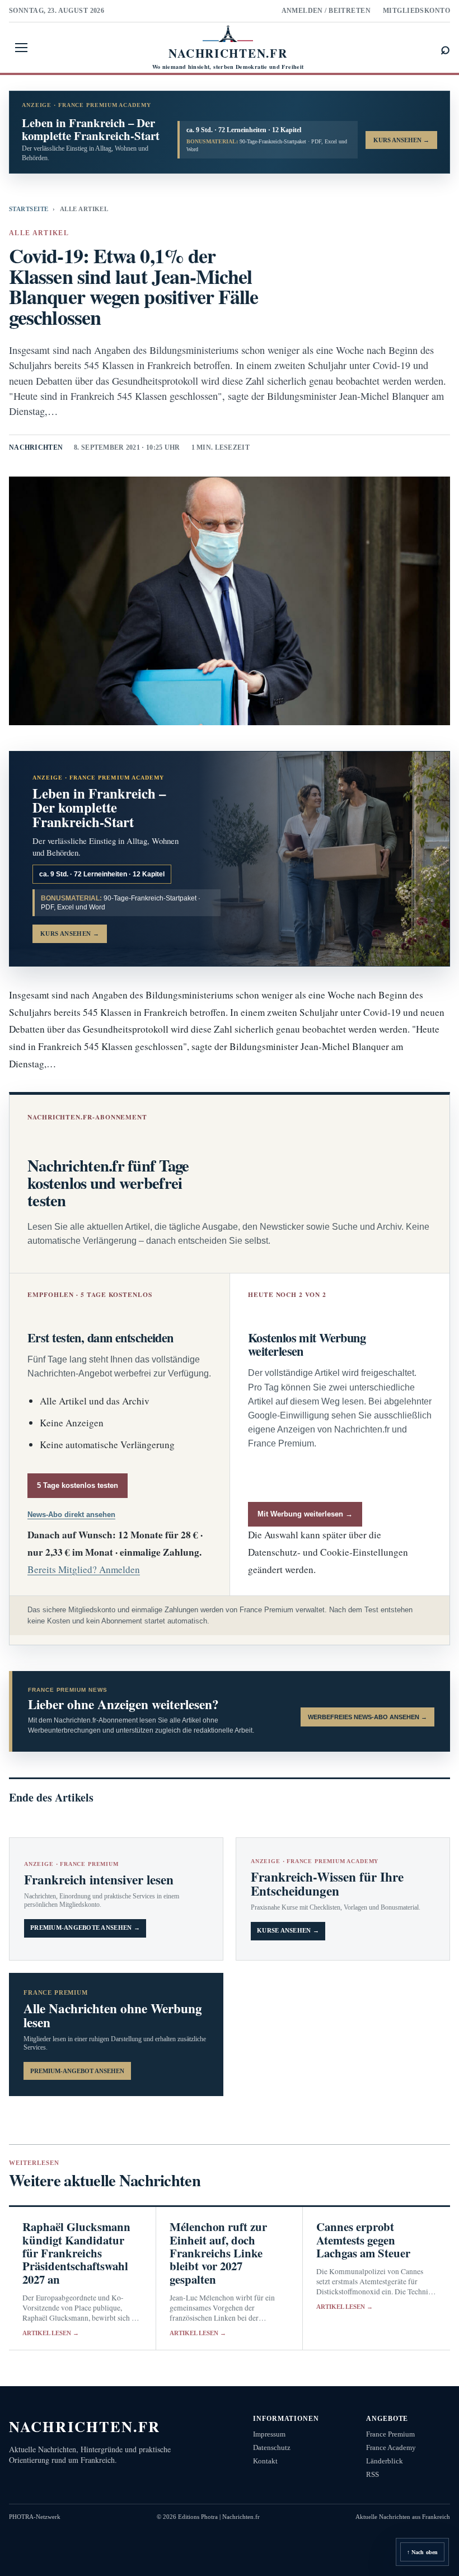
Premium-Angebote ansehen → (85, 1928)
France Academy (391, 2447)
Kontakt (265, 2461)
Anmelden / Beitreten (326, 11)
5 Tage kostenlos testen (78, 1485)
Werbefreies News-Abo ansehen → (367, 1717)
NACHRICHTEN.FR (85, 2426)
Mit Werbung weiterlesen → (305, 1514)
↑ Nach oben (422, 2552)
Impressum (269, 2434)
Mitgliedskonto (416, 11)
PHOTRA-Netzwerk (35, 2517)
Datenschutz (272, 2447)
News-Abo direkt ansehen (71, 1515)
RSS (373, 2474)
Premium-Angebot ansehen (77, 2071)
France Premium (390, 2434)
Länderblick (385, 2461)
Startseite (29, 209)
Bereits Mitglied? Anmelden (84, 1569)
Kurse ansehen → (288, 1931)
